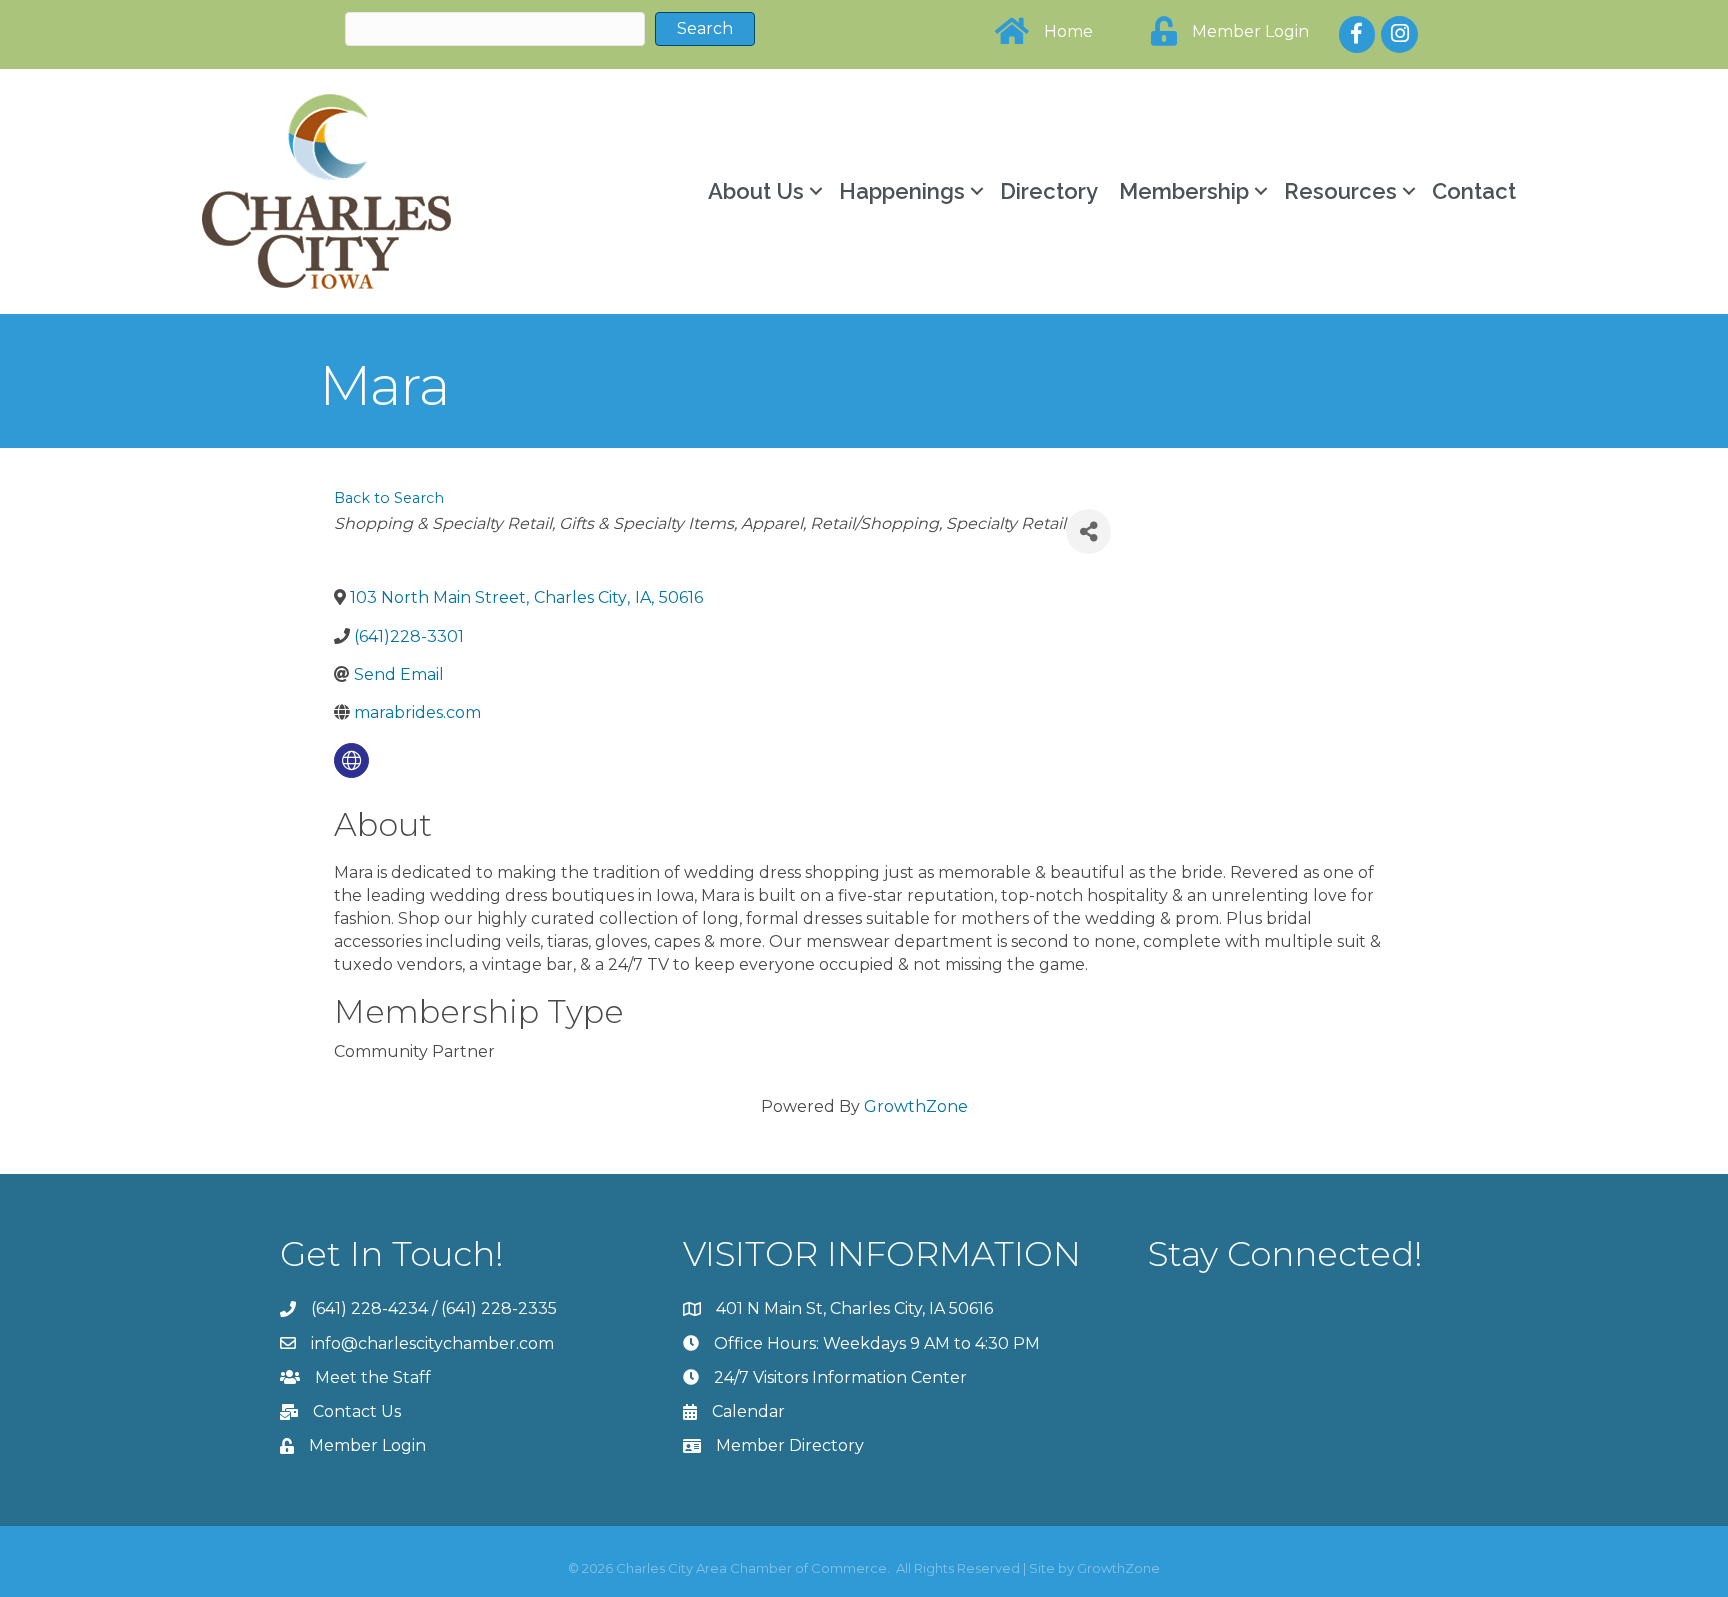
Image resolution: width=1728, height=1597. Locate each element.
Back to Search (389, 498)
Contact (1474, 191)
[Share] (1088, 531)
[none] (351, 760)
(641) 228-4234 (369, 1308)
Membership (1184, 191)
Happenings (902, 191)
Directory (1049, 191)
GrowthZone (916, 1106)
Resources (1340, 191)
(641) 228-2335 (499, 1308)
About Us (756, 191)
